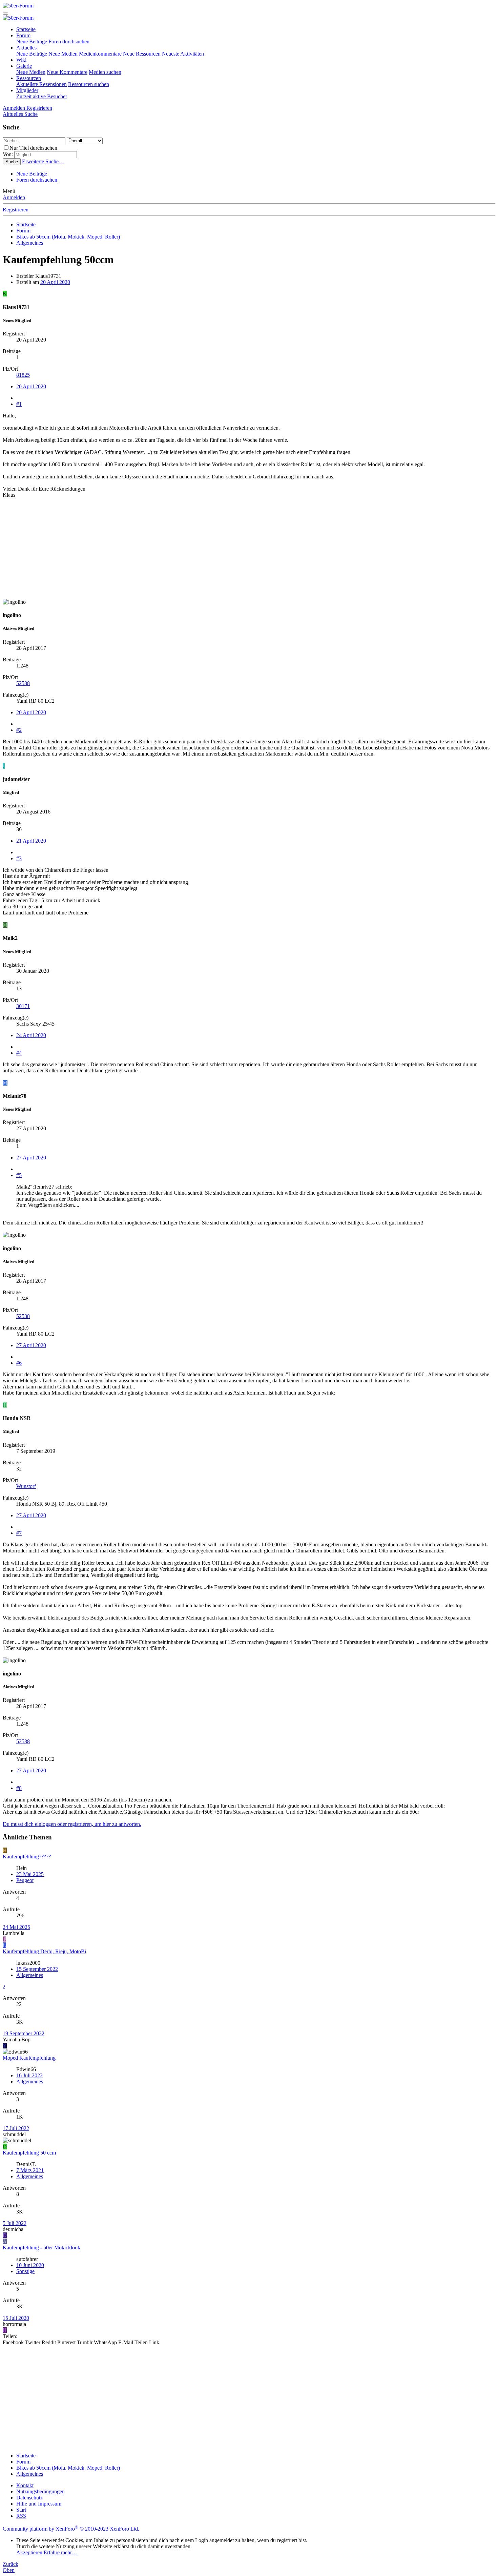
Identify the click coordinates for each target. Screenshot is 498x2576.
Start (21, 2510)
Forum (23, 35)
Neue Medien (63, 54)
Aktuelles (26, 48)
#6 (19, 1363)
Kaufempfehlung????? (27, 1857)
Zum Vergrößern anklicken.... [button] (48, 1205)
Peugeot (25, 1880)
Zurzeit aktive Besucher (42, 96)
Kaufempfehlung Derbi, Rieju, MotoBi (44, 1951)
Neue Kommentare (67, 72)
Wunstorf (26, 1486)
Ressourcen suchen (89, 84)
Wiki (21, 60)
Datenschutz (29, 2498)
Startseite (26, 29)
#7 (19, 1533)
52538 (23, 683)
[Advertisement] (206, 552)
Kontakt (25, 2485)
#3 (19, 858)
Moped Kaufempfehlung (29, 2058)
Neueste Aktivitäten (183, 54)
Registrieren (16, 210)
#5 (19, 1175)
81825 (23, 375)
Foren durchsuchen (69, 42)
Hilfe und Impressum (39, 2504)
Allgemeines (30, 1975)
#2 (19, 730)
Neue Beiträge (32, 42)
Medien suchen (105, 72)
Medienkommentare (100, 54)
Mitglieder (27, 90)
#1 (19, 404)
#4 (19, 1053)
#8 (19, 1788)
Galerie (24, 66)
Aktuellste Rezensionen (41, 84)
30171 (23, 1006)
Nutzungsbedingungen (40, 2491)
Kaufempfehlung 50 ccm (29, 2153)
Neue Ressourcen (142, 54)
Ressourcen (29, 78)
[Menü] (5, 14)
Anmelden (14, 197)
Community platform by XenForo (71, 2529)
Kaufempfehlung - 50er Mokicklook (41, 2248)
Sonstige (25, 2271)
